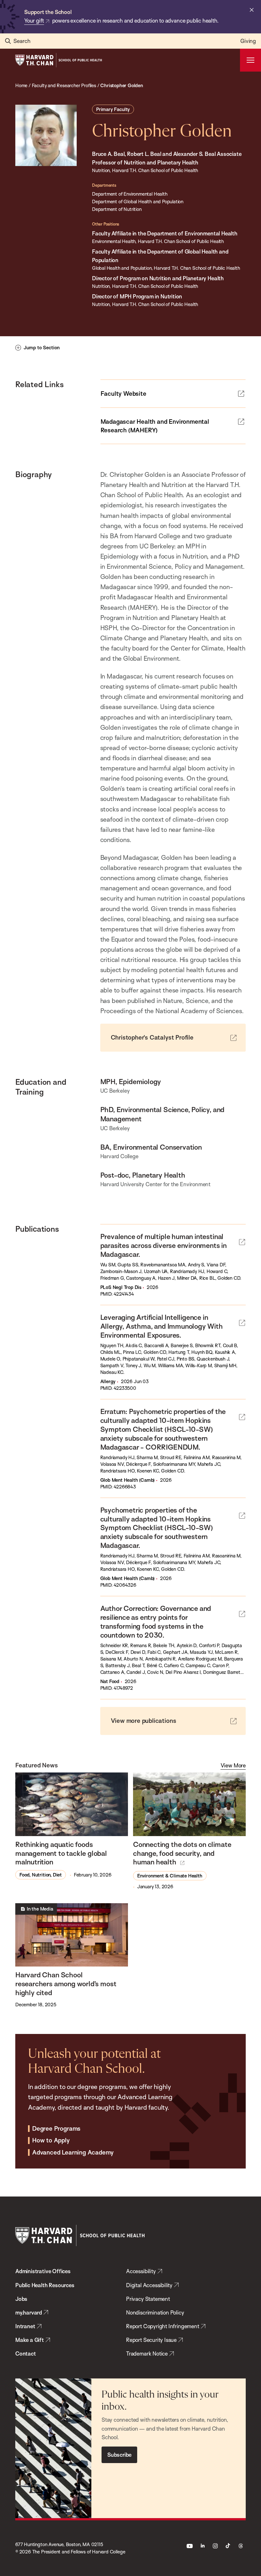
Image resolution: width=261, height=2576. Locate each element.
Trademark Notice (147, 2353)
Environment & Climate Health (170, 1876)
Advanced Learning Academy (73, 2153)
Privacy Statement (148, 2299)
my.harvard (29, 2312)
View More (233, 1765)
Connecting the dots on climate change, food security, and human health (182, 1853)
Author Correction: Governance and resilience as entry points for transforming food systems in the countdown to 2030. (156, 1622)
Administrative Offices (43, 2271)
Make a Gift (30, 2340)
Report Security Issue (151, 2340)
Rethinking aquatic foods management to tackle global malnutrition (61, 1853)
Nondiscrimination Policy (155, 2312)
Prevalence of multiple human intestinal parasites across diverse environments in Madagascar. (163, 1245)
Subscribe (119, 2455)
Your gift (34, 21)
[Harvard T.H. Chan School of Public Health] (80, 2235)
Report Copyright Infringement (163, 2326)
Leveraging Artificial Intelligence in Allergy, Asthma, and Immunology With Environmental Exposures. (162, 1326)
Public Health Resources (45, 2285)
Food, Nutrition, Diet (41, 1875)
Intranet (25, 2326)
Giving (248, 41)
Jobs (21, 2299)
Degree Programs (56, 2129)
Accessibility (141, 2271)
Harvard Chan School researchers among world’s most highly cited (66, 1984)
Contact (26, 2353)
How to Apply (51, 2141)
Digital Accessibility (149, 2285)
